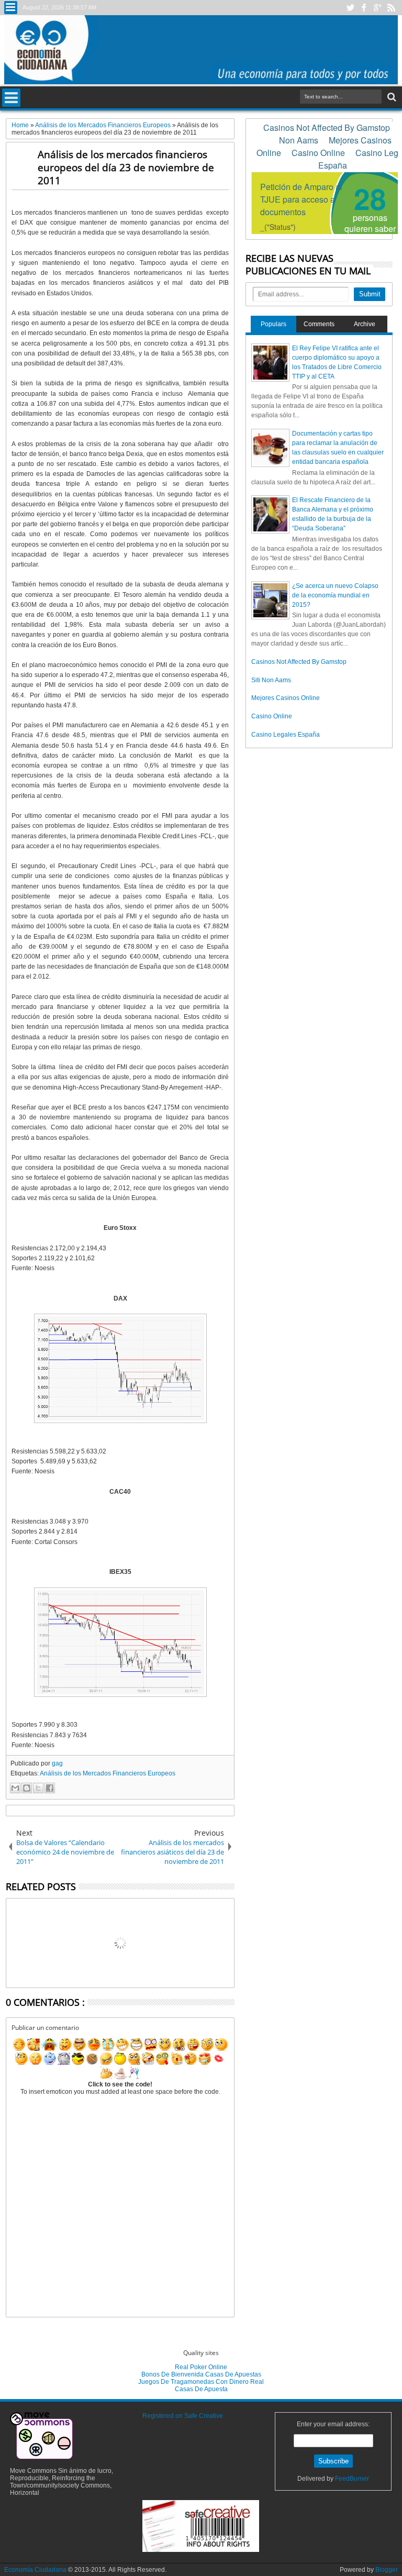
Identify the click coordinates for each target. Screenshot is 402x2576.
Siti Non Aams (271, 680)
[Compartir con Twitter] (38, 1788)
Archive (365, 324)
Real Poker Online (201, 2367)
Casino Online (272, 716)
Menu (11, 8)
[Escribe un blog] (27, 1788)
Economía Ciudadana (36, 2570)
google (377, 8)
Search (391, 97)
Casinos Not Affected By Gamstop (299, 662)
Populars (273, 324)
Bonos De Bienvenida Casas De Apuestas (201, 2374)
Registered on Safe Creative (183, 2416)
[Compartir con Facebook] (50, 1788)
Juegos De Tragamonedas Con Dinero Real (201, 2382)
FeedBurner (352, 2479)
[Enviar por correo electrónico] (15, 1788)
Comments (319, 324)
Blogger (387, 2570)
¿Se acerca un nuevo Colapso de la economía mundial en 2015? (335, 595)
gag (57, 1763)
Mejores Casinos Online (286, 698)
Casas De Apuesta (201, 2389)
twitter (350, 8)
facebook (364, 8)
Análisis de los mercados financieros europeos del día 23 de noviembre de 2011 (126, 167)
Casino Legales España (286, 735)
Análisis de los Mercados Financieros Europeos (108, 1773)
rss (391, 8)
